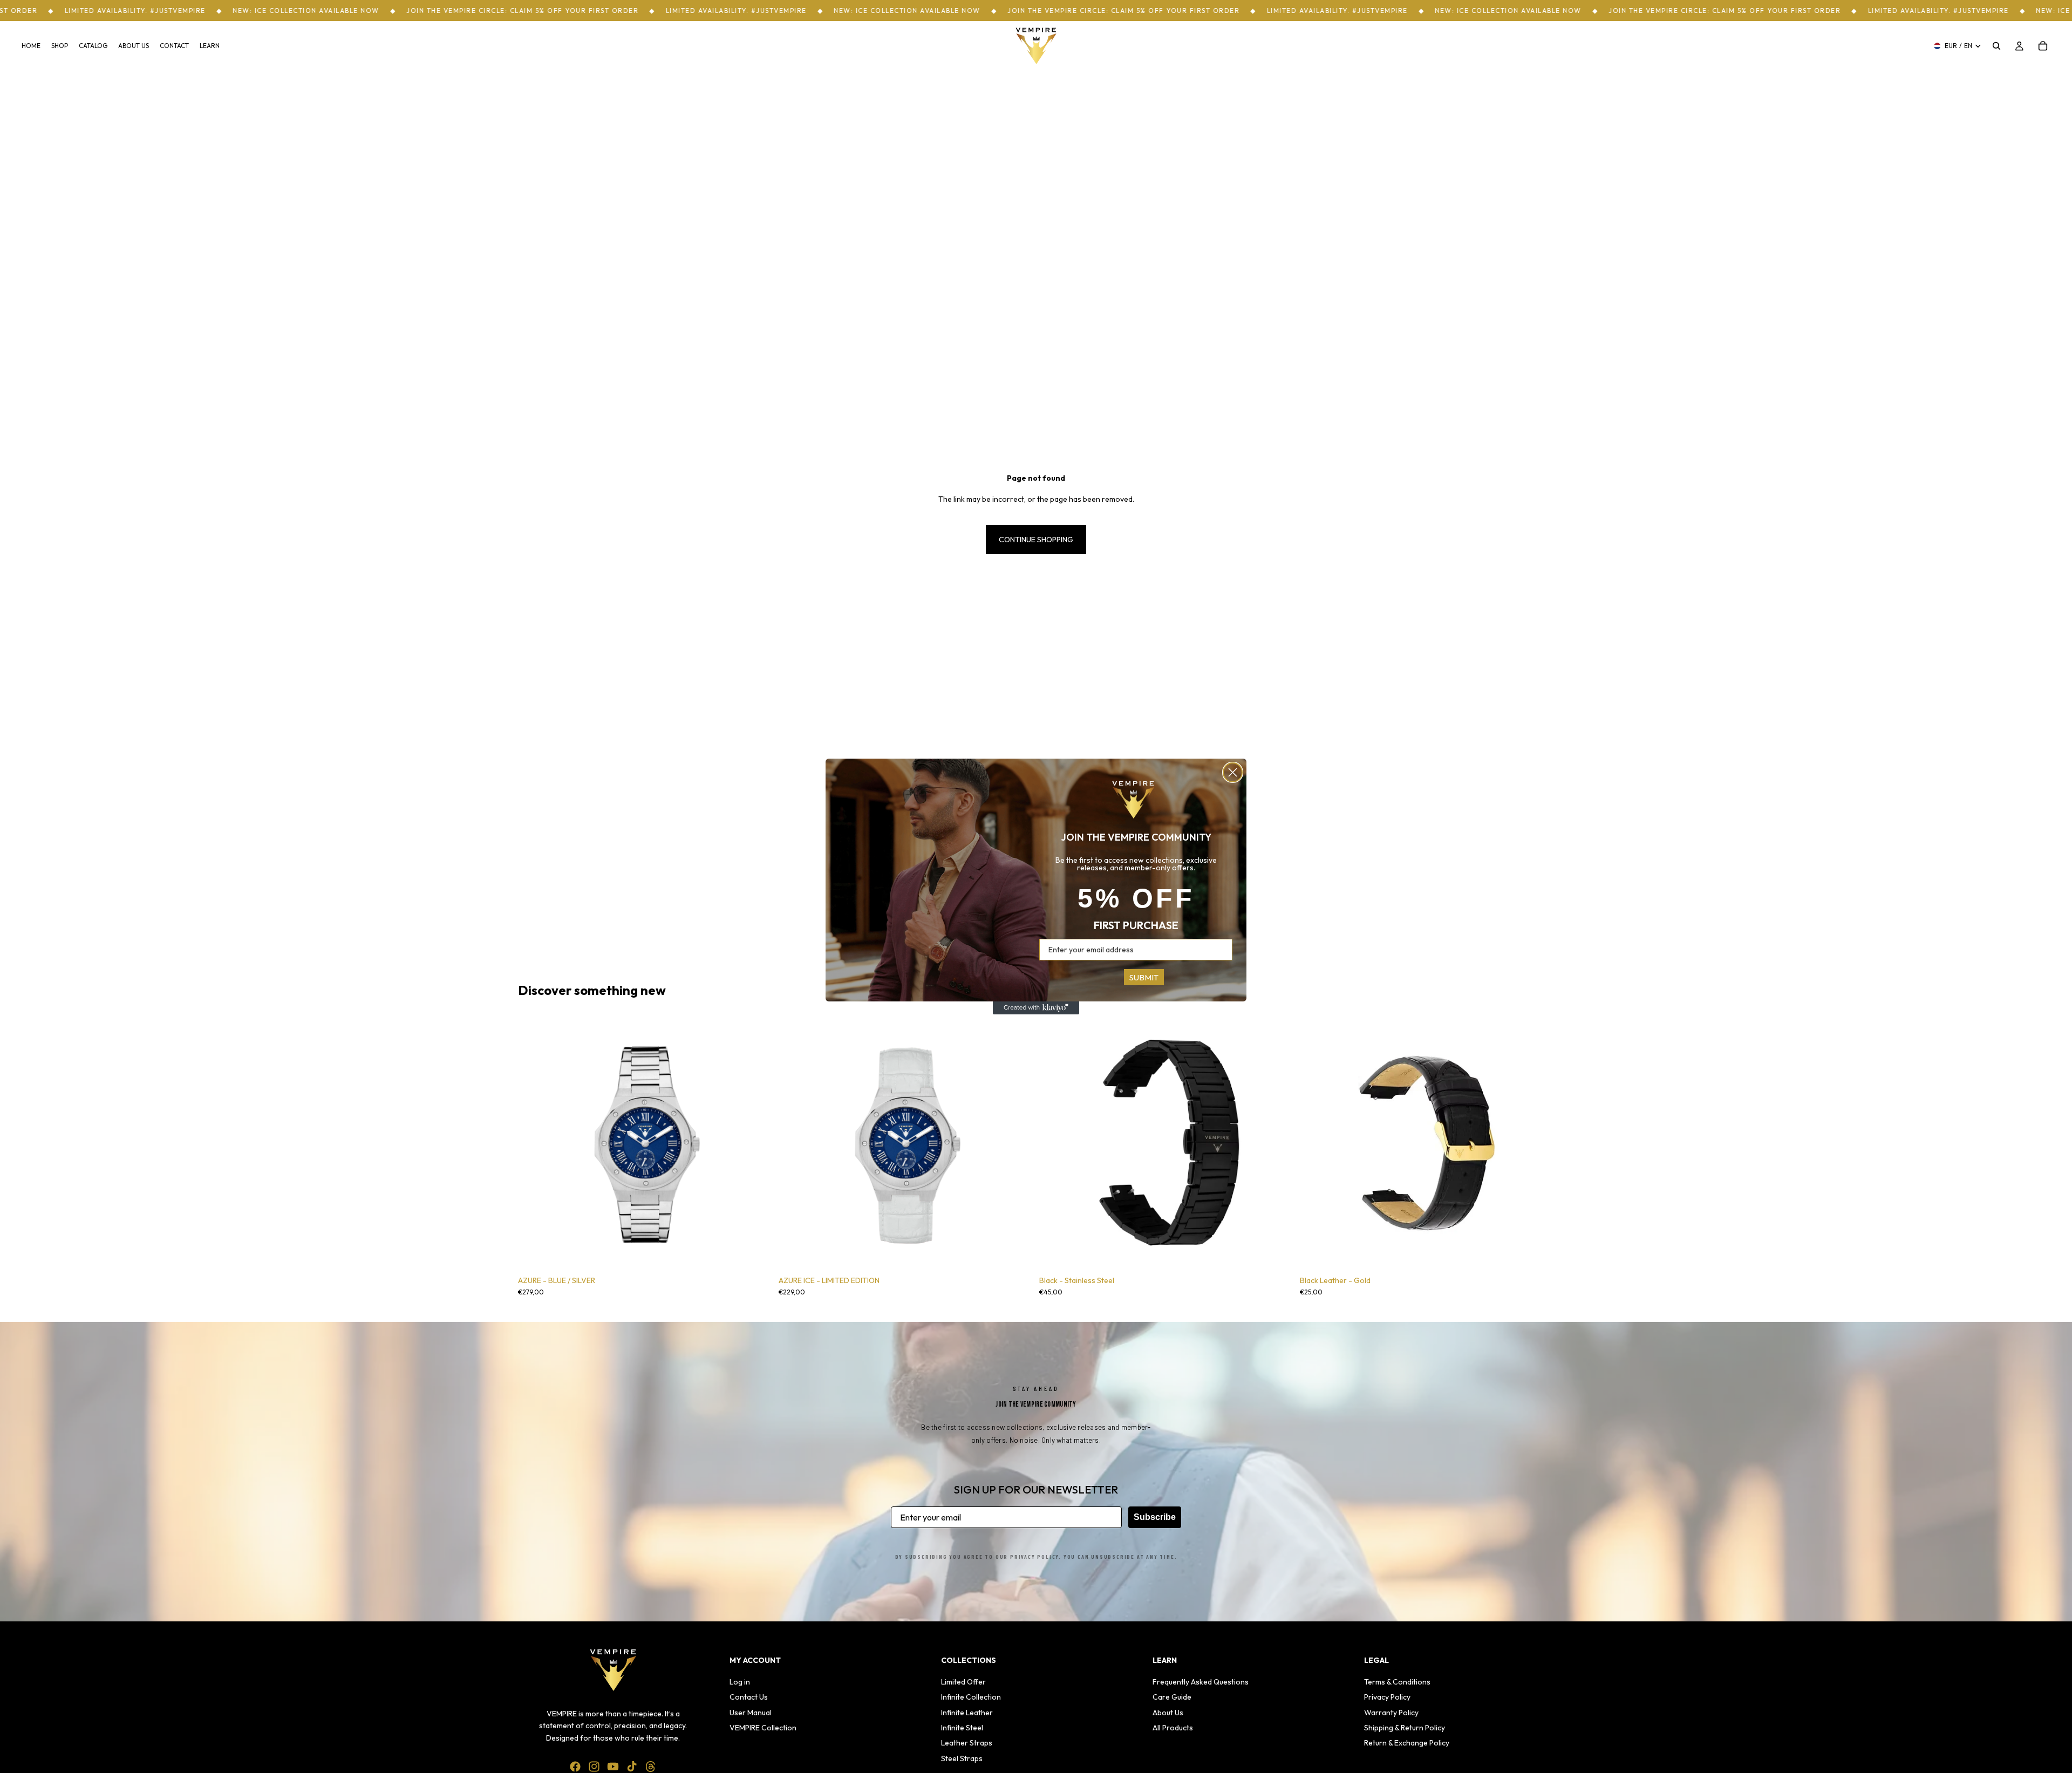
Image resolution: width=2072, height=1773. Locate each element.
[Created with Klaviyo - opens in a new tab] (1036, 1008)
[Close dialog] (1233, 772)
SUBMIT (1144, 977)
